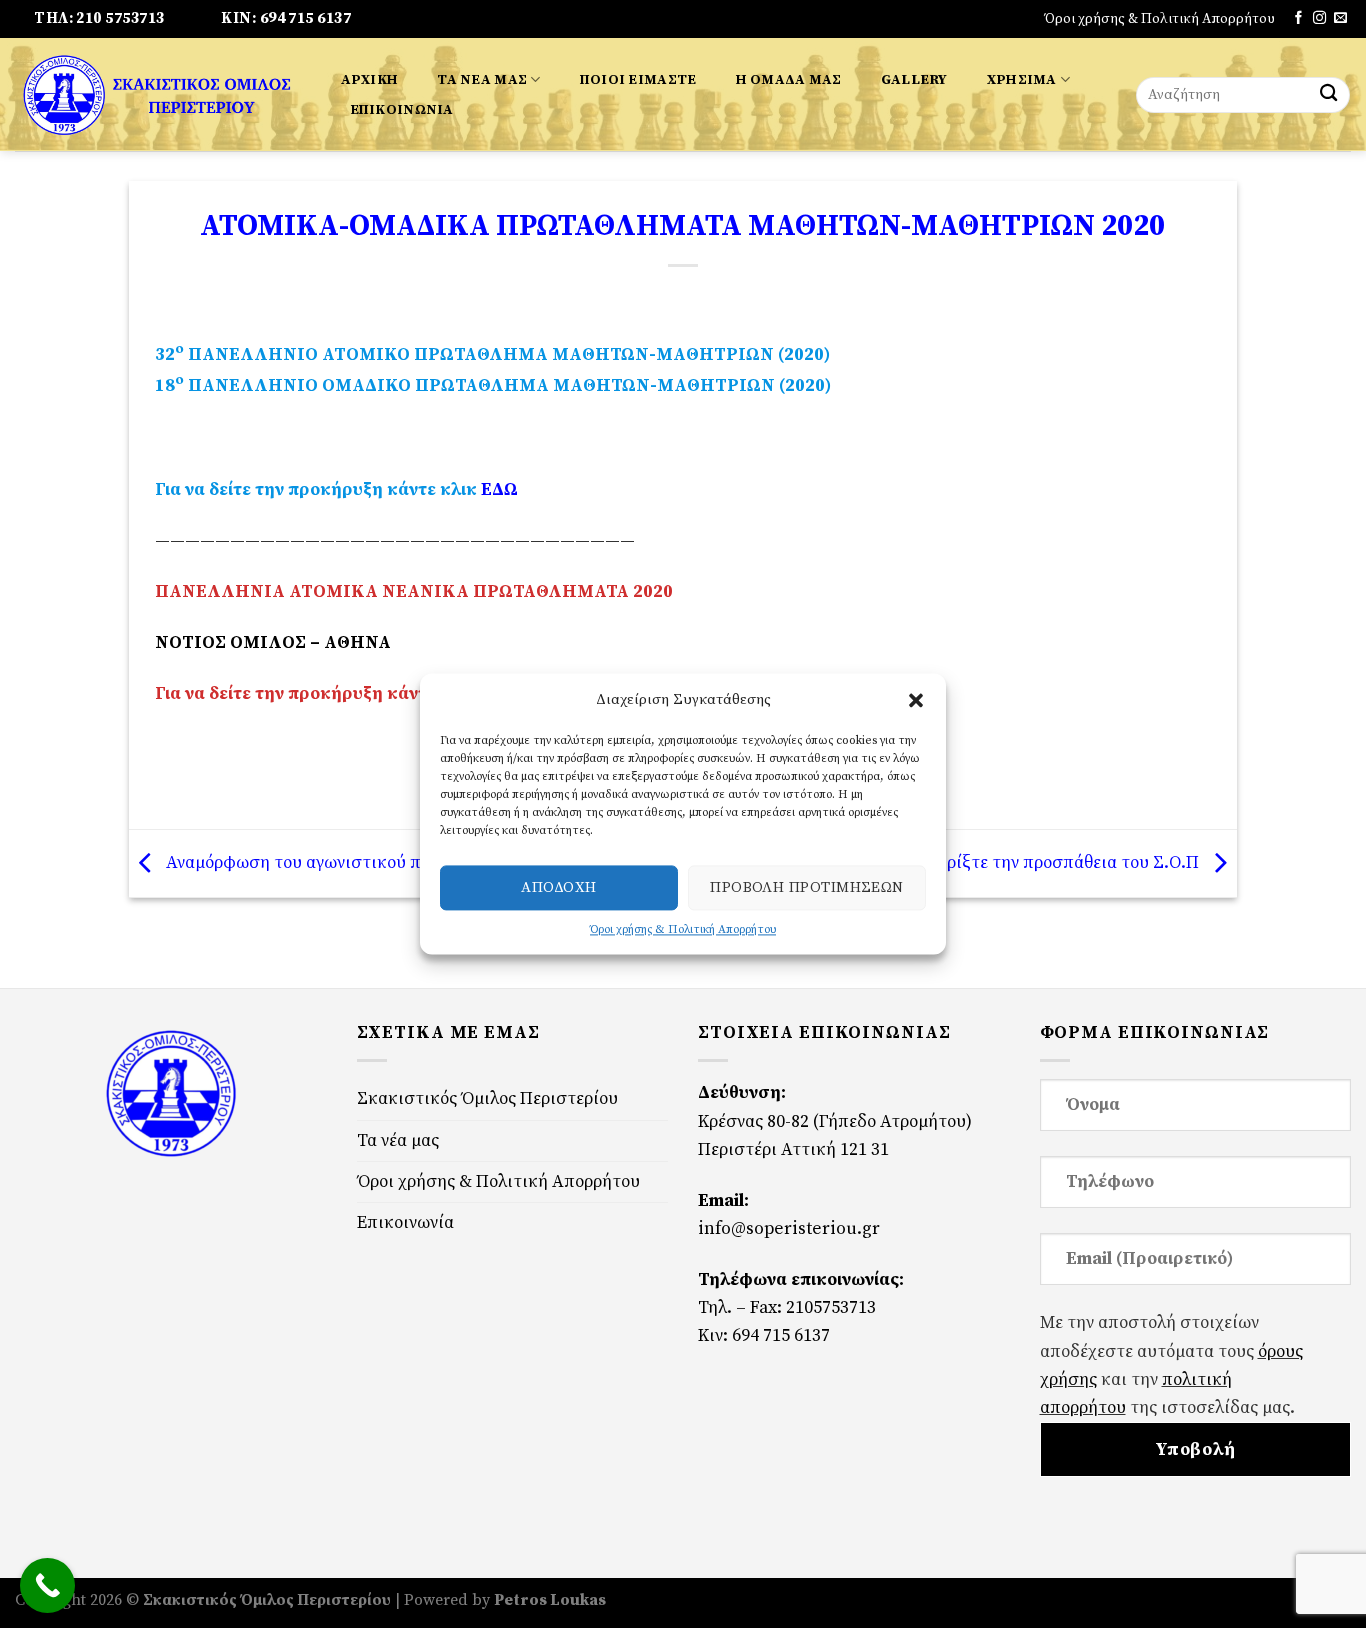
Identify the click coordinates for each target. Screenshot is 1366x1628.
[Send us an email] (1340, 18)
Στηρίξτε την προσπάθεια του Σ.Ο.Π (1060, 863)
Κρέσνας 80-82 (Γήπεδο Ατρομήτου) (835, 1122)
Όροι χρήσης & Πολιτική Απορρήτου (683, 929)
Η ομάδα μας (789, 80)
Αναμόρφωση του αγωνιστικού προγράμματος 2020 (362, 863)
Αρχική (370, 80)
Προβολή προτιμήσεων (807, 887)
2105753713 (831, 1308)
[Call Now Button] (47, 1585)
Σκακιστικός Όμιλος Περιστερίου (487, 1099)
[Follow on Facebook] (1298, 18)
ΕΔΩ (497, 490)
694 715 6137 (781, 1336)
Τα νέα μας (482, 80)
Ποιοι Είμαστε (638, 80)
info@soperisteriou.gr (789, 1229)
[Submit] (1328, 95)
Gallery (914, 80)
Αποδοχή (558, 887)
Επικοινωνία (402, 110)
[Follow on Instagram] (1319, 18)
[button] (916, 700)
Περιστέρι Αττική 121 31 (793, 1150)
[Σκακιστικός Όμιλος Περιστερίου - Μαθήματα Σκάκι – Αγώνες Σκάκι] (157, 95)
